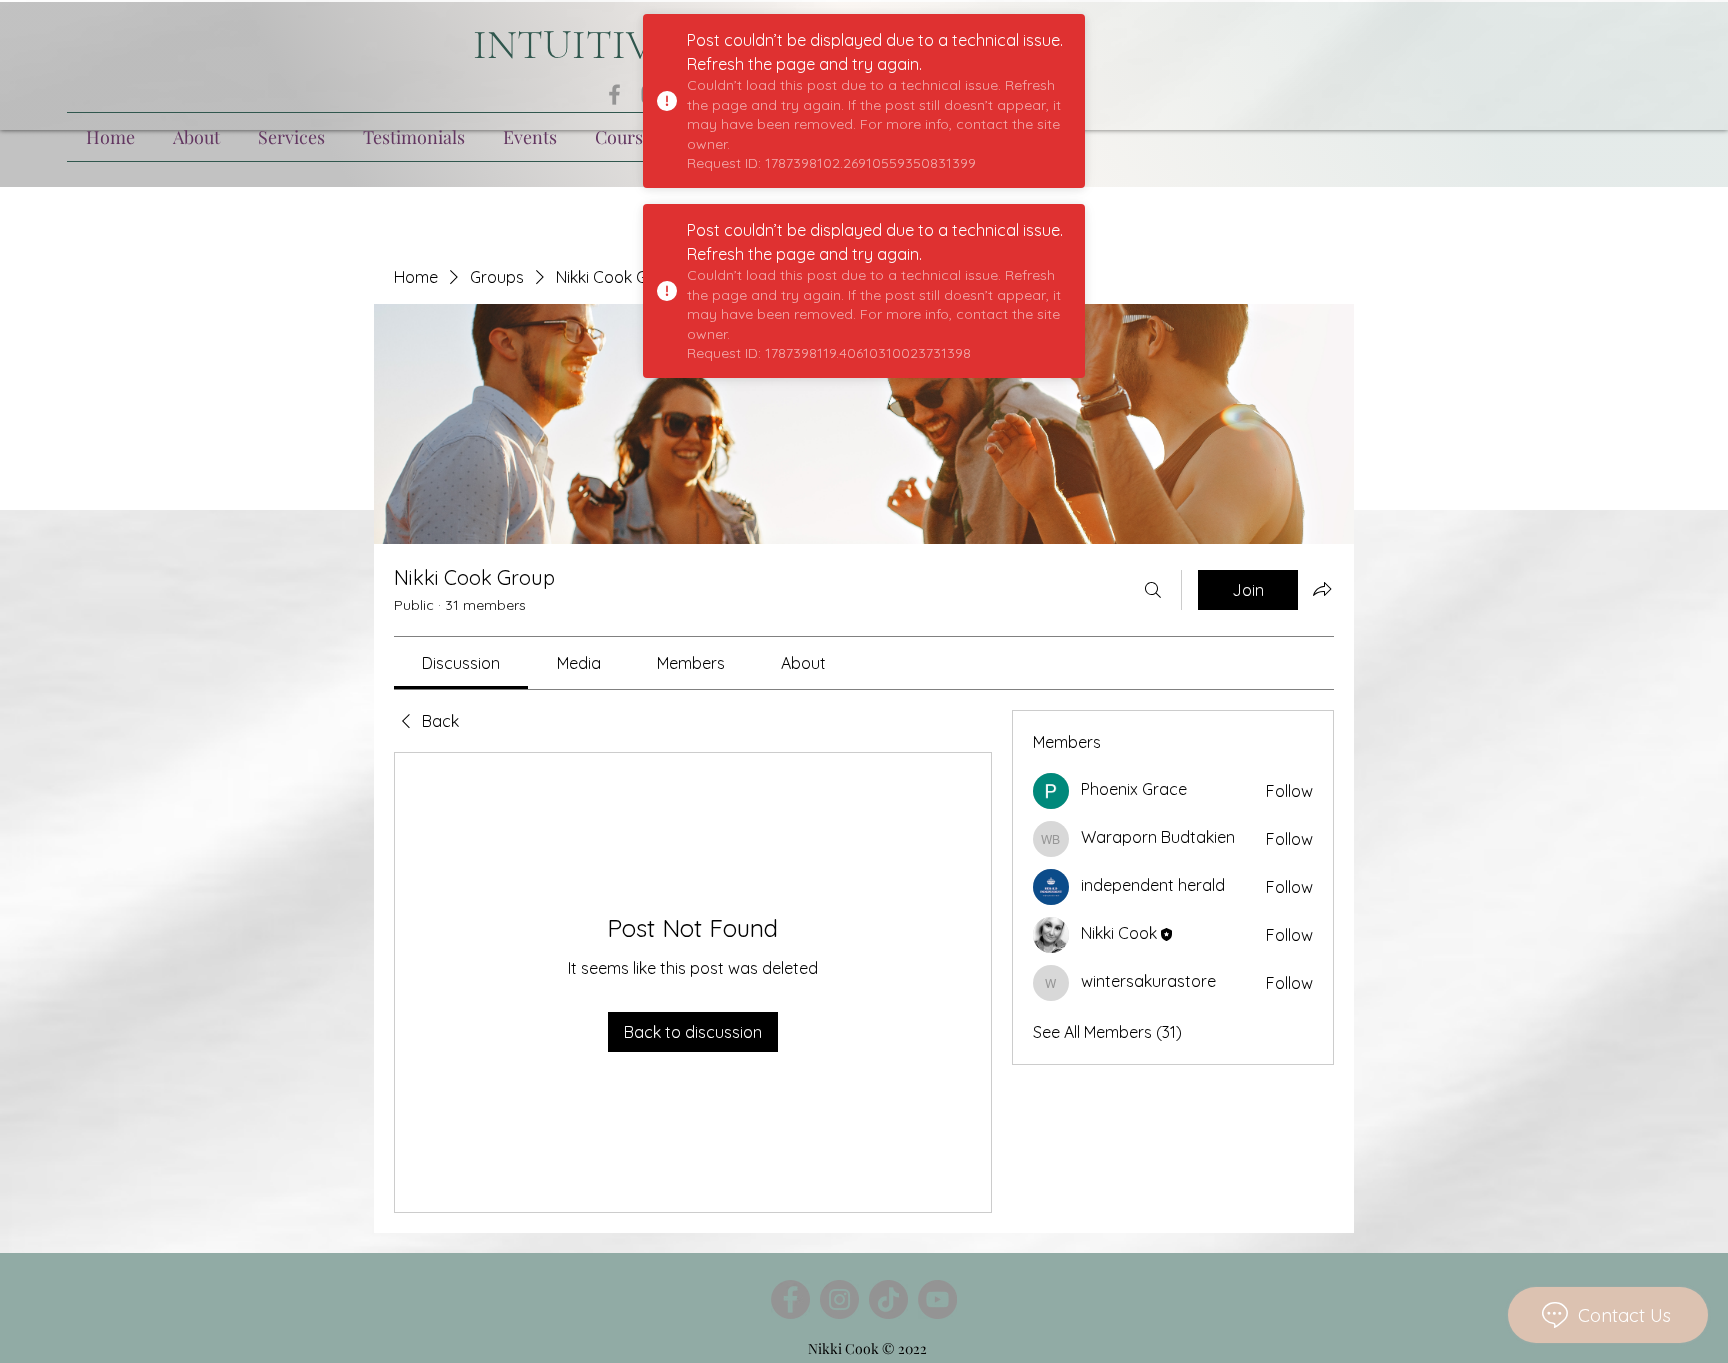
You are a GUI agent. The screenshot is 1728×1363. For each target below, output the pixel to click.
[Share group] (1322, 589)
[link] (461, 663)
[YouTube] (937, 1299)
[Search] (1153, 590)
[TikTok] (888, 1299)
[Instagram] (839, 1299)
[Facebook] (614, 94)
